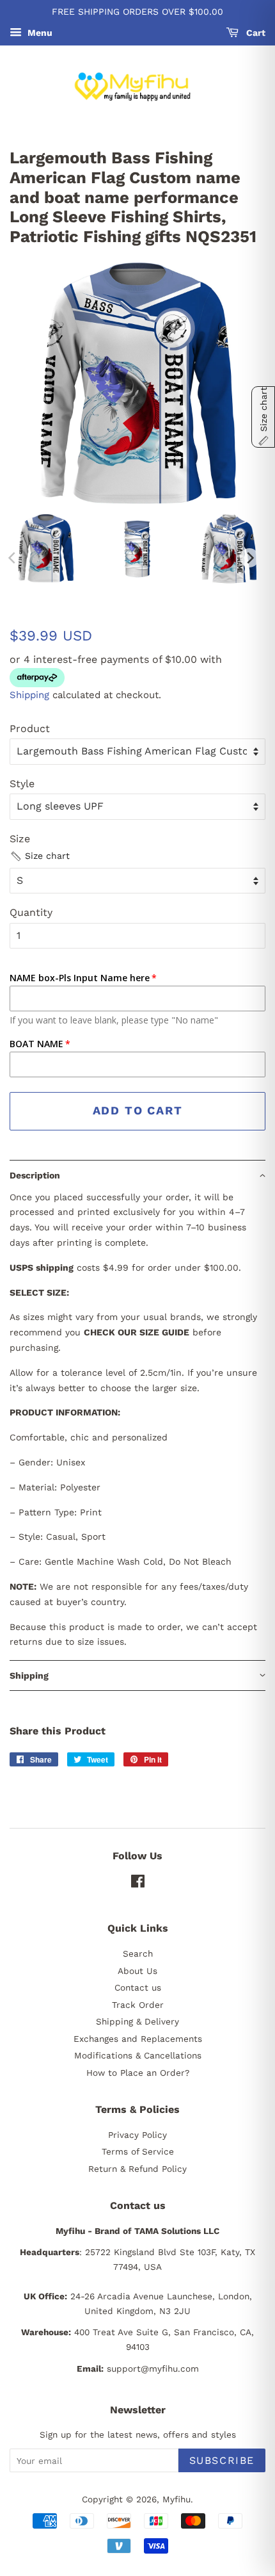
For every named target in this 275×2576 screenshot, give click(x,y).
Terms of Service (138, 2151)
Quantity (31, 912)
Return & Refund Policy (137, 2169)
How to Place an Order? (138, 2073)
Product (30, 729)
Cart (255, 33)
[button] (40, 856)
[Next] (249, 558)
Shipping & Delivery (137, 2021)
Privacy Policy (137, 2135)
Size (20, 839)
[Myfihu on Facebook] (138, 1884)
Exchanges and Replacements (138, 2039)
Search (138, 1953)
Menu (39, 33)
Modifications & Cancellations (138, 2055)
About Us (137, 1971)
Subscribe (222, 2460)
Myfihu (177, 2499)
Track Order (138, 2005)
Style (22, 784)
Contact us (138, 1987)
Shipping (29, 695)
